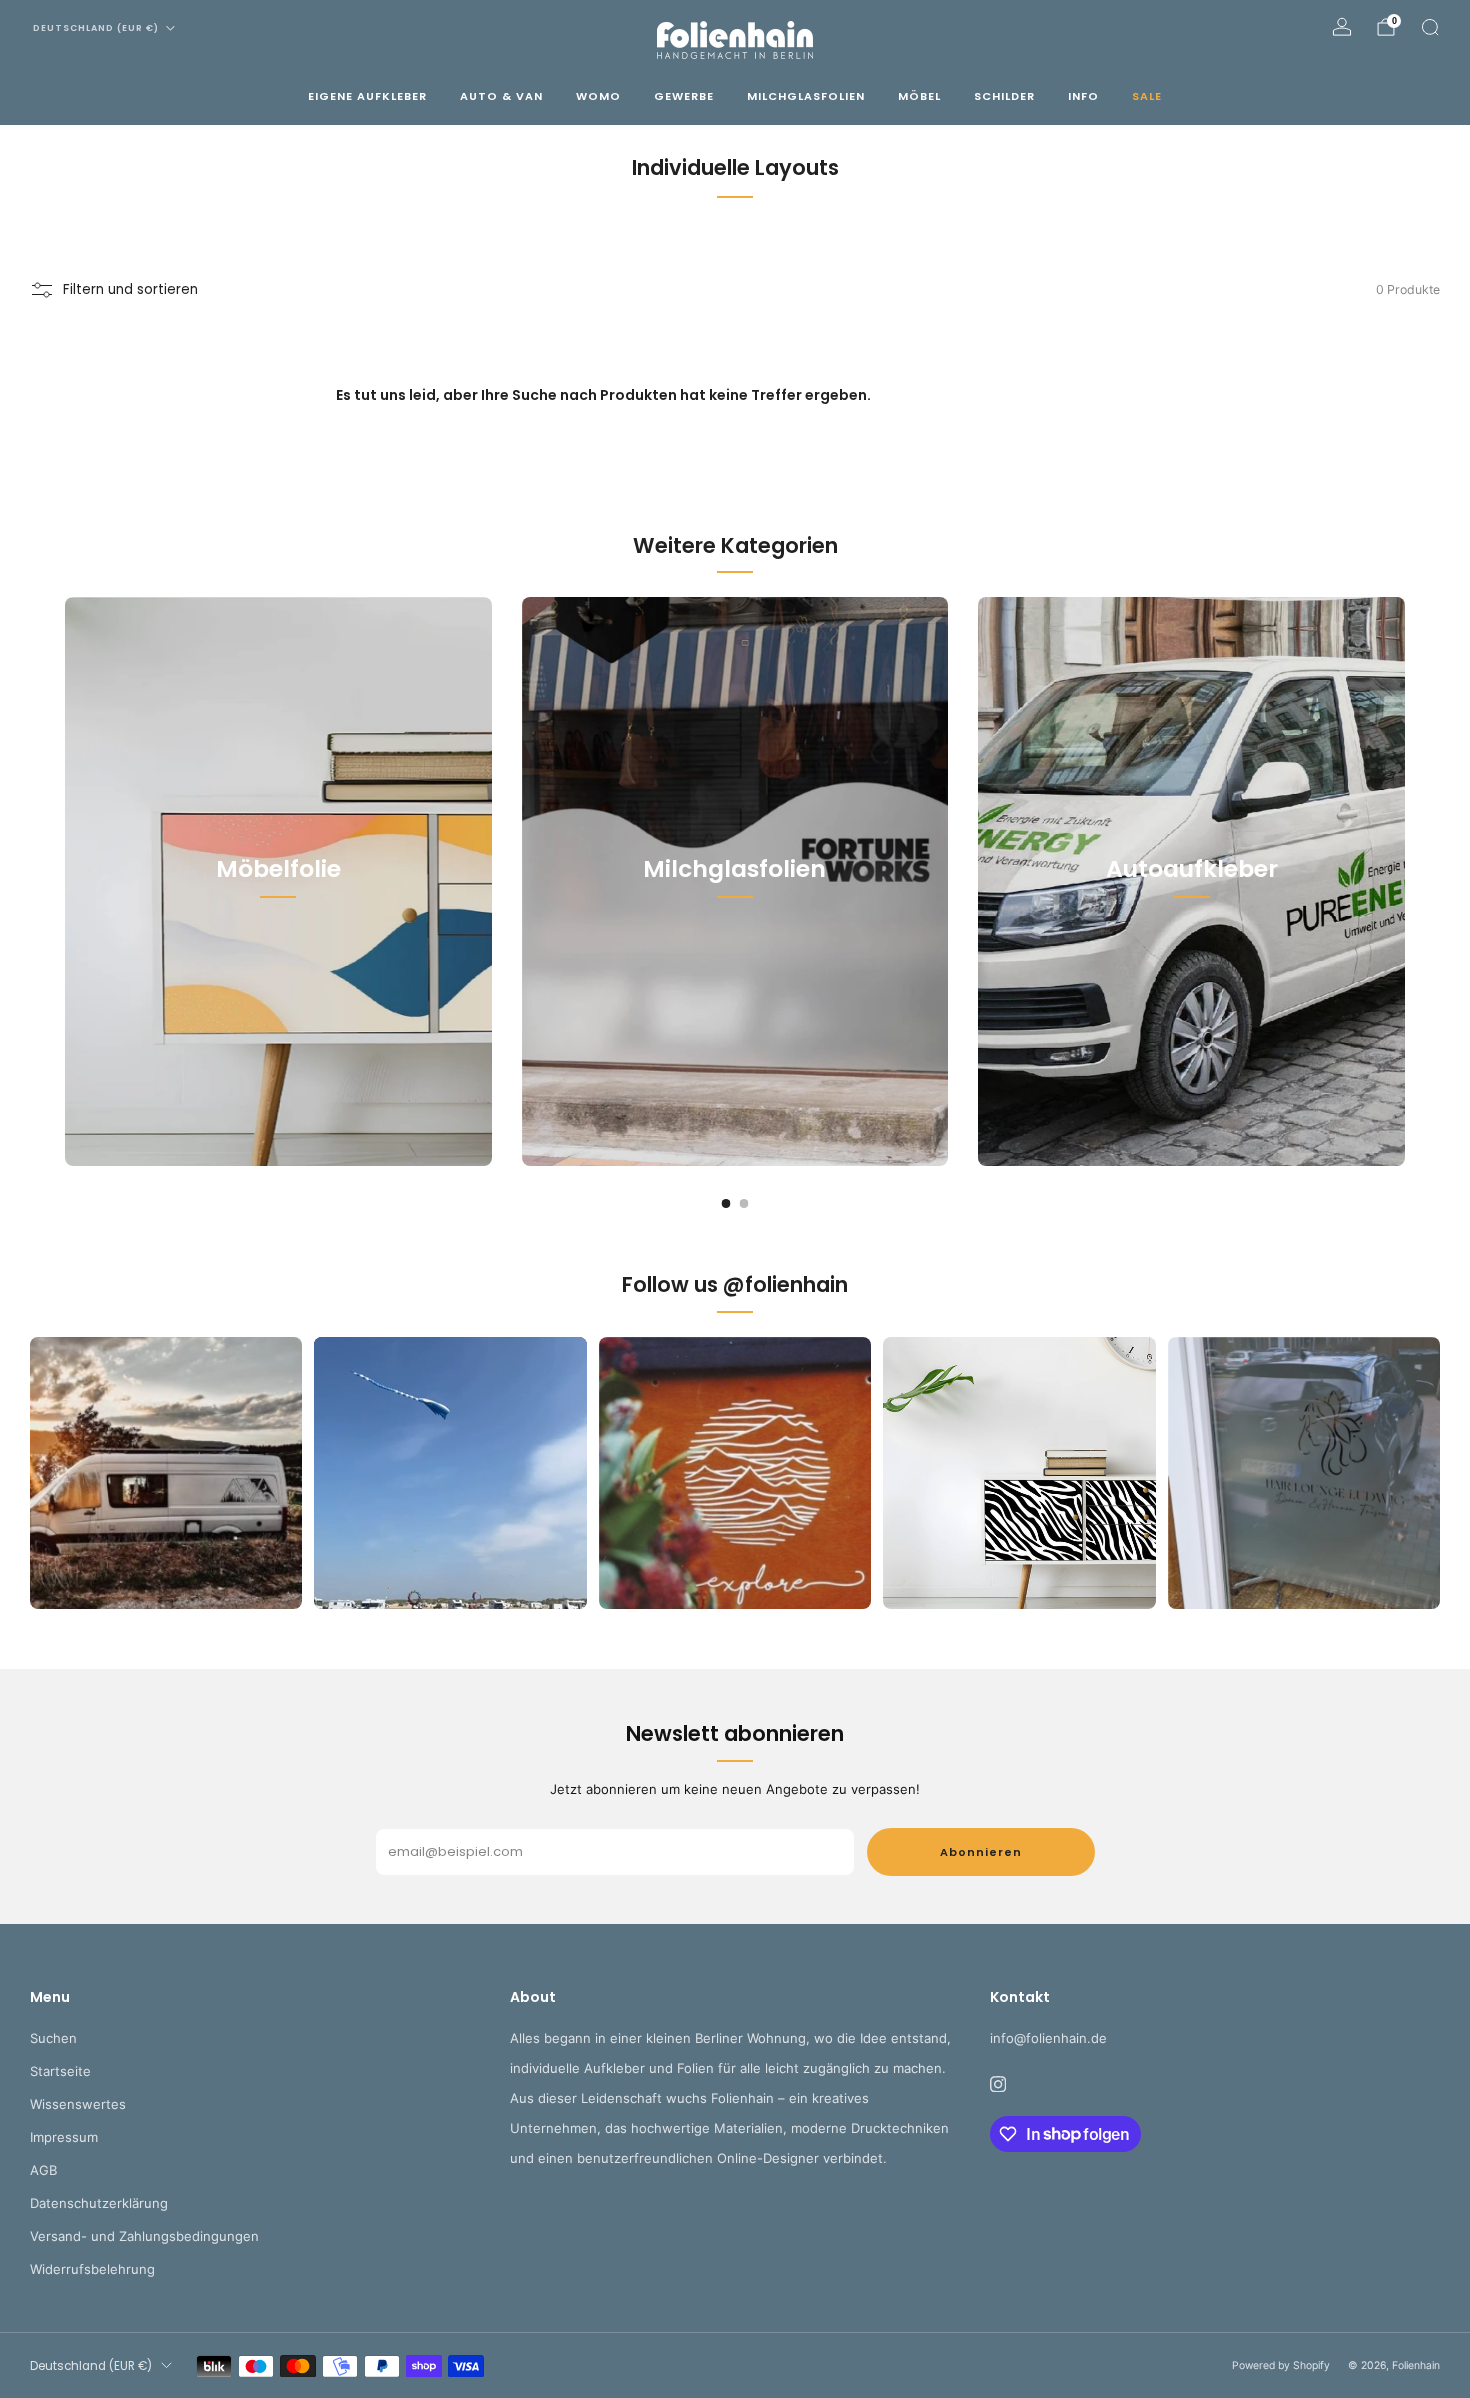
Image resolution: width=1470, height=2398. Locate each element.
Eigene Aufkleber (367, 96)
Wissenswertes (78, 2104)
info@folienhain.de (1048, 2038)
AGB (43, 2170)
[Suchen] (1430, 27)
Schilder (1004, 96)
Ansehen (278, 959)
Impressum (64, 2137)
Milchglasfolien (806, 96)
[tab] (726, 1203)
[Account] (1342, 27)
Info (1083, 96)
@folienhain (785, 1284)
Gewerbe (684, 96)
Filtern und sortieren (130, 289)
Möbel (919, 96)
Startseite (60, 2071)
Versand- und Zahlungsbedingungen (144, 2236)
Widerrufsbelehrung (92, 2269)
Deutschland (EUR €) (96, 28)
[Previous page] (65, 882)
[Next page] (1405, 882)
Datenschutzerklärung (99, 2203)
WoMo (598, 96)
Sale (1147, 96)
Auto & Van (501, 96)
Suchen (53, 2038)
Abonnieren (981, 1852)
